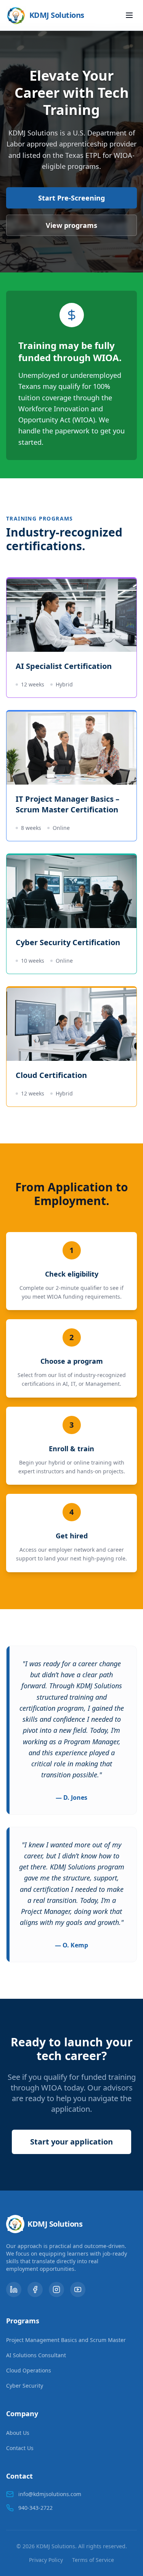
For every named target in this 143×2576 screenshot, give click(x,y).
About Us (18, 2433)
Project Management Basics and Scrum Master (66, 2340)
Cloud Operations (29, 2370)
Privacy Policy (46, 2560)
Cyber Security (25, 2386)
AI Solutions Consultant (36, 2355)
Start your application (71, 2142)
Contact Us (20, 2448)
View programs (71, 225)
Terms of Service (93, 2560)
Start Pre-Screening (71, 198)
